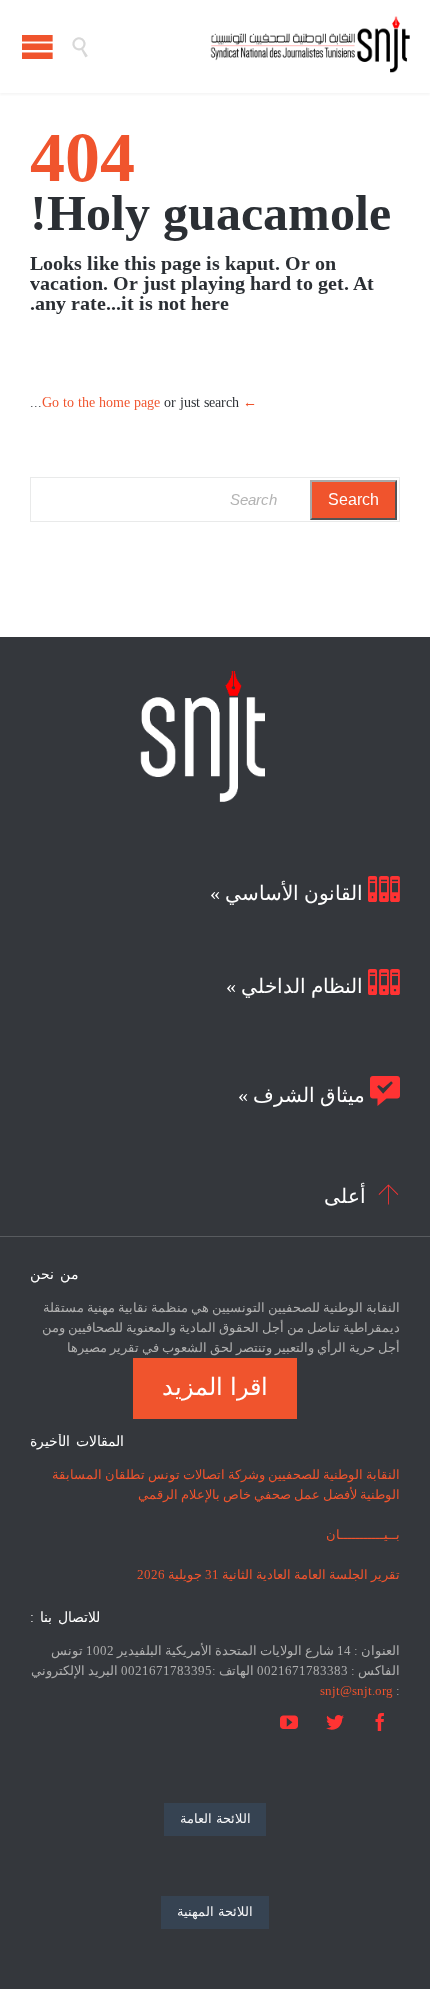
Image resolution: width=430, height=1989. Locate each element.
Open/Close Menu (37, 46)
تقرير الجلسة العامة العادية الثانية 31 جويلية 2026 (268, 1574)
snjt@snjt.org (356, 1690)
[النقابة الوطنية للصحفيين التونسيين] (250, 46)
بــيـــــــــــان (363, 1534)
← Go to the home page (149, 402)
